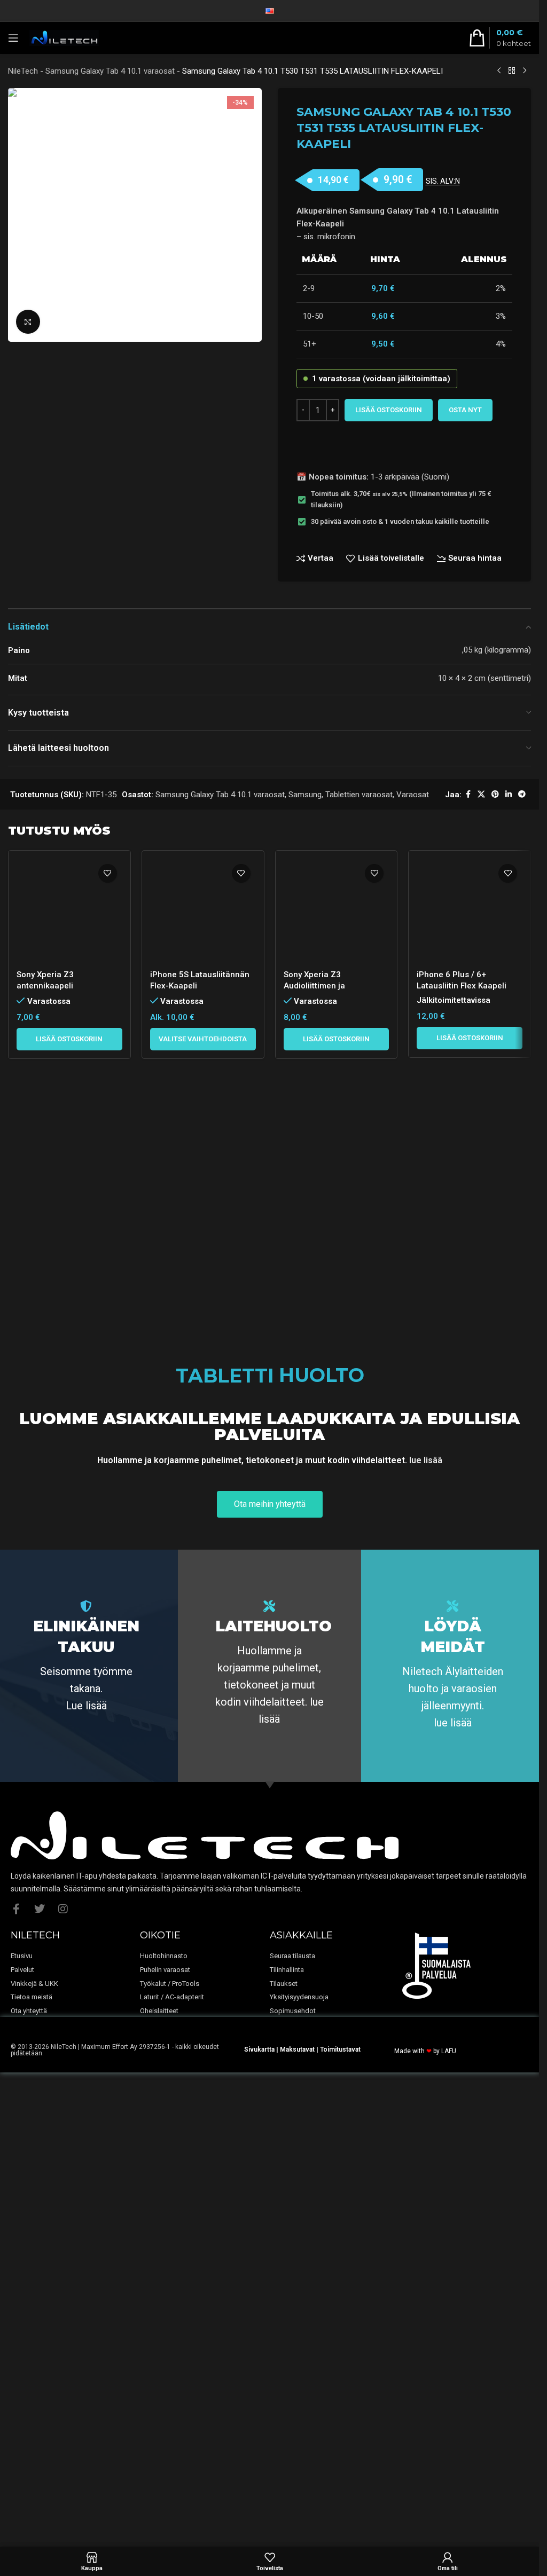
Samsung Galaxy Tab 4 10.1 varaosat (110, 71)
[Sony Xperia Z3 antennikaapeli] (69, 1259)
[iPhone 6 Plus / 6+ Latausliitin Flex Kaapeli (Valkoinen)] (470, 1259)
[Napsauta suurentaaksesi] (28, 322)
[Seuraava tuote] (525, 71)
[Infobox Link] (86, 2080)
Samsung (305, 795)
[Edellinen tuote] (499, 71)
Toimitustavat (340, 2472)
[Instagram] (63, 2332)
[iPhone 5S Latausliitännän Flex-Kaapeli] (203, 1259)
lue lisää (426, 1883)
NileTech (23, 71)
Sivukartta (259, 2472)
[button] (69, 1734)
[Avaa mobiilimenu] (13, 38)
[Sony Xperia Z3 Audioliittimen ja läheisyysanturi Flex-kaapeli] (337, 1259)
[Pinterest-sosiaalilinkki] (495, 794)
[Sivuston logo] (64, 37)
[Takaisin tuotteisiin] (512, 71)
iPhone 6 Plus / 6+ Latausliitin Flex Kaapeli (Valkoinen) (462, 1681)
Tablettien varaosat (359, 795)
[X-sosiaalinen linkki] (481, 794)
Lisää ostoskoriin (389, 410)
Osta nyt (465, 410)
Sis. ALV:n (443, 181)
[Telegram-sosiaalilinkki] (522, 794)
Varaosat (413, 795)
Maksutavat (297, 2472)
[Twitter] (40, 2332)
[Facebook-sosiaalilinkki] (468, 794)
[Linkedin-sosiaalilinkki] (509, 794)
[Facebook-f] (16, 2332)
